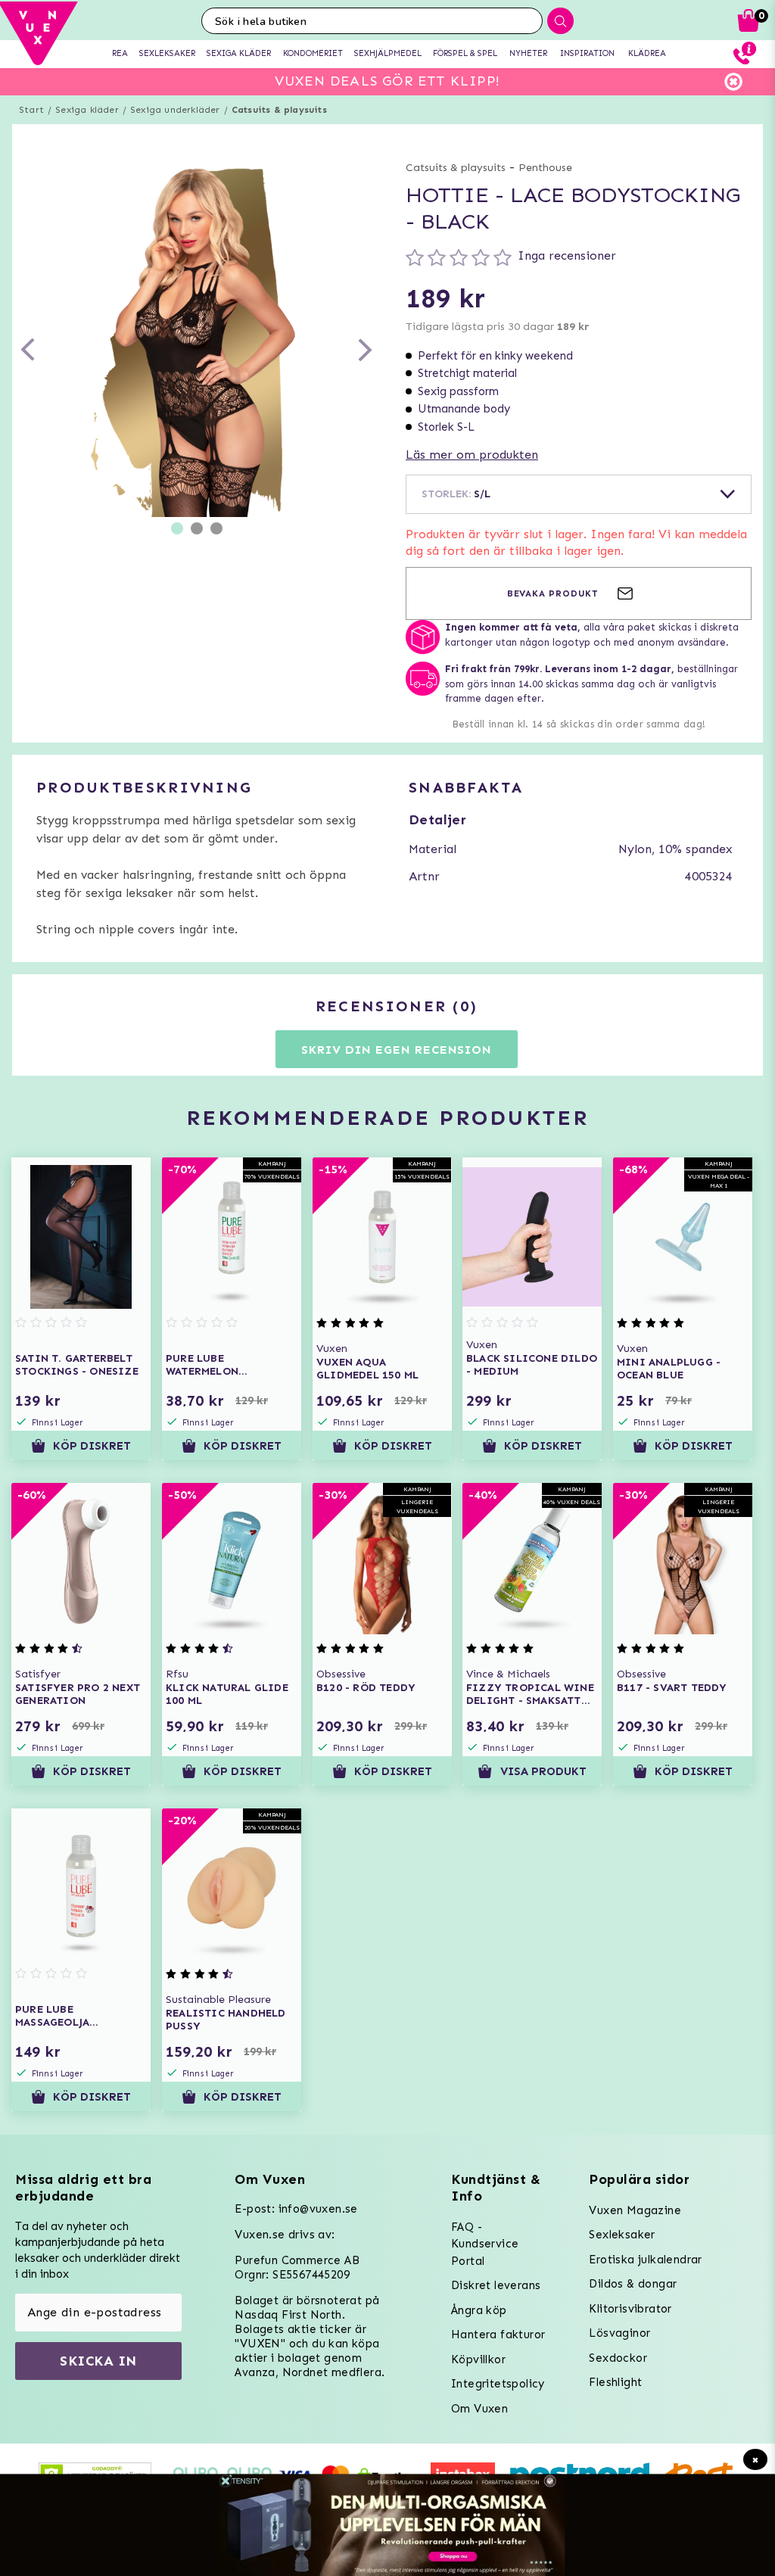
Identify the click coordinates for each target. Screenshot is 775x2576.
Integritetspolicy (498, 2384)
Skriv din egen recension (396, 1050)
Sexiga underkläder (175, 110)
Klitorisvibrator (630, 2309)
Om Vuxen (479, 2409)
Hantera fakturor (498, 2335)
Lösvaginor (619, 2333)
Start (31, 110)
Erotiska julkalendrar (645, 2260)
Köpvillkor (478, 2360)
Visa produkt (543, 1771)
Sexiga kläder (87, 110)
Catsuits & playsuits (279, 110)
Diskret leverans (496, 2285)
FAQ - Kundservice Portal (485, 2244)
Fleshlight (615, 2382)
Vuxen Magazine (635, 2210)
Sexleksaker (622, 2235)
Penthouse (545, 168)
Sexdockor (618, 2358)
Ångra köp (479, 2310)
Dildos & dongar (633, 2284)
